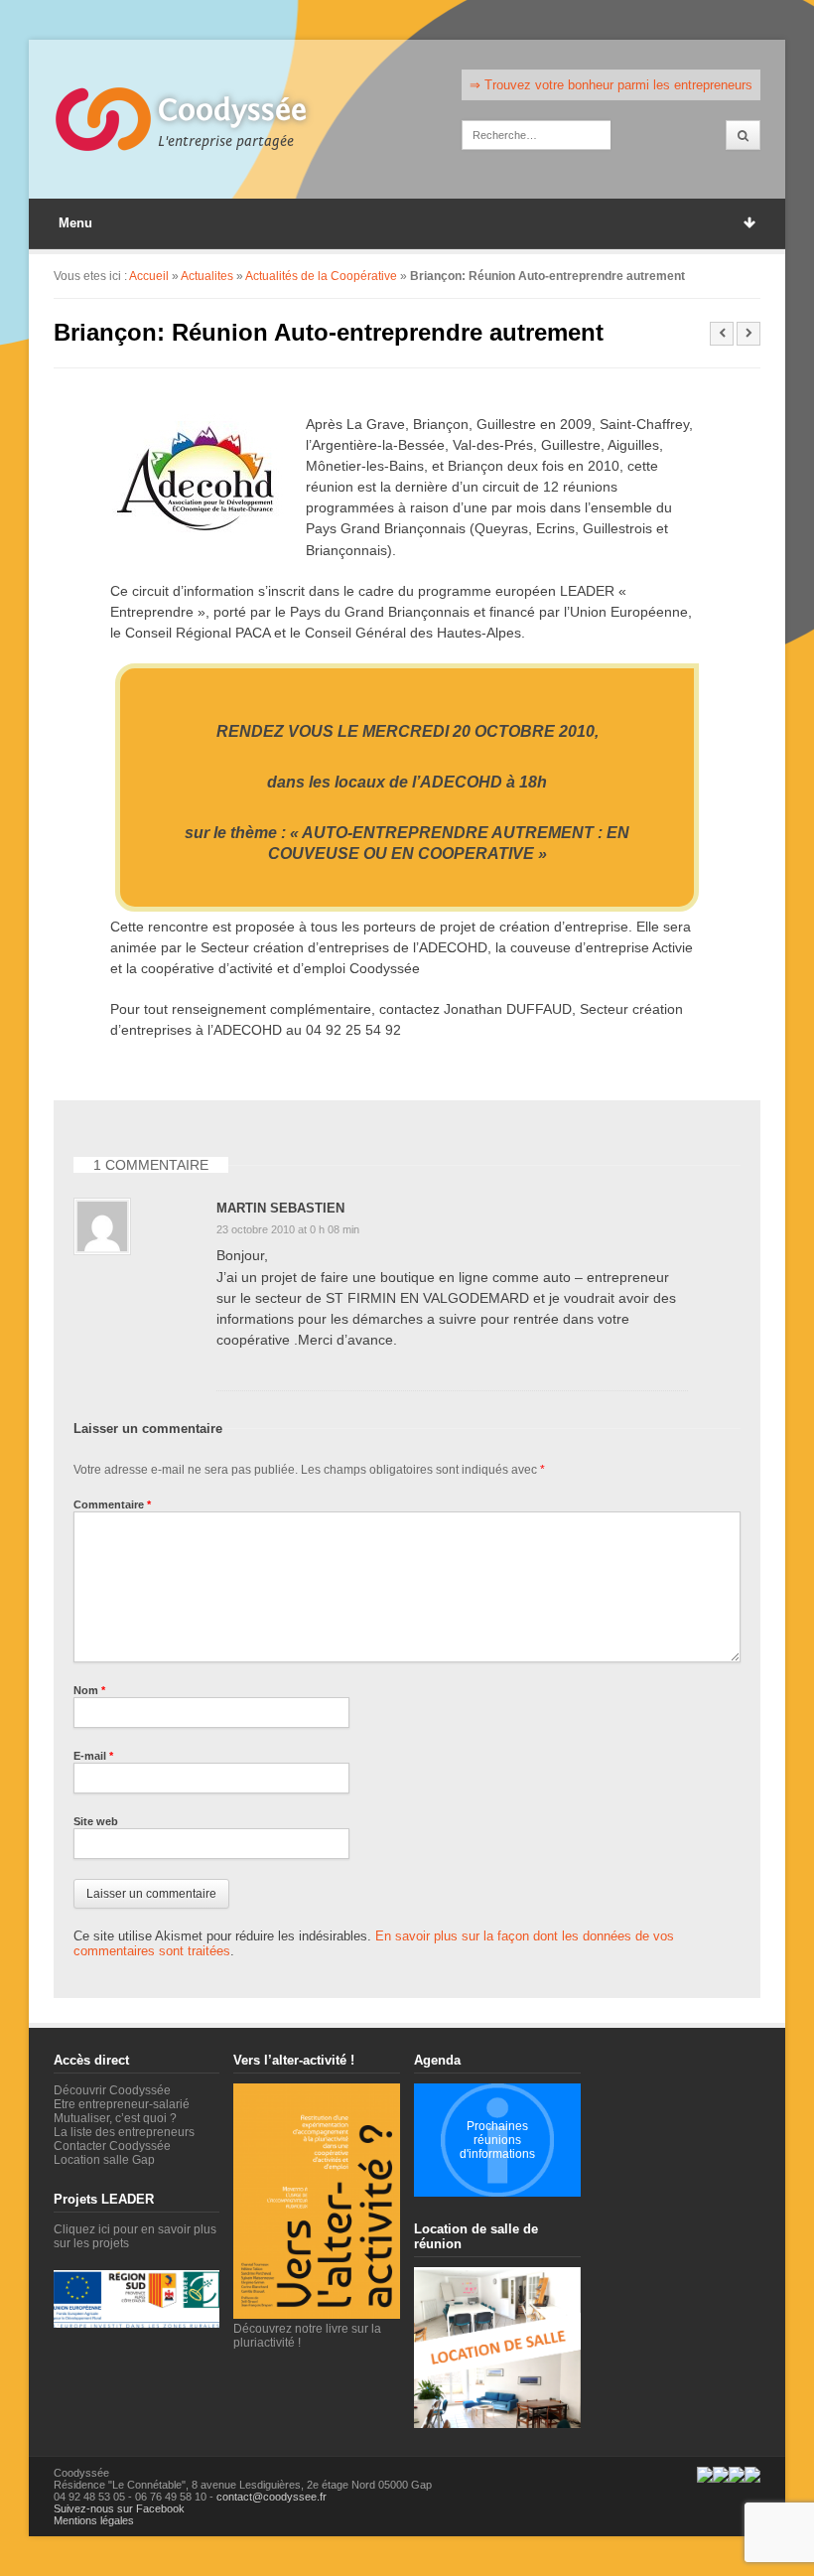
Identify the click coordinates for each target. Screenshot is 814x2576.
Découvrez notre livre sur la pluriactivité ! (307, 2336)
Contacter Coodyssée (112, 2146)
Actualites (207, 276)
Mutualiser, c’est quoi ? (115, 2118)
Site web (96, 1821)
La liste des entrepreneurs (124, 2132)
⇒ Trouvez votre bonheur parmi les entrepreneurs (611, 85)
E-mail (93, 1756)
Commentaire (112, 1504)
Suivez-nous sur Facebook (119, 2508)
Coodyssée (232, 110)
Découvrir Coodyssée (112, 2090)
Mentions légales (94, 2520)
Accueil (149, 276)
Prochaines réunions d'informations (497, 2140)
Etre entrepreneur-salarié (122, 2104)
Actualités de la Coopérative (321, 276)
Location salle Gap (104, 2160)
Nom (89, 1690)
